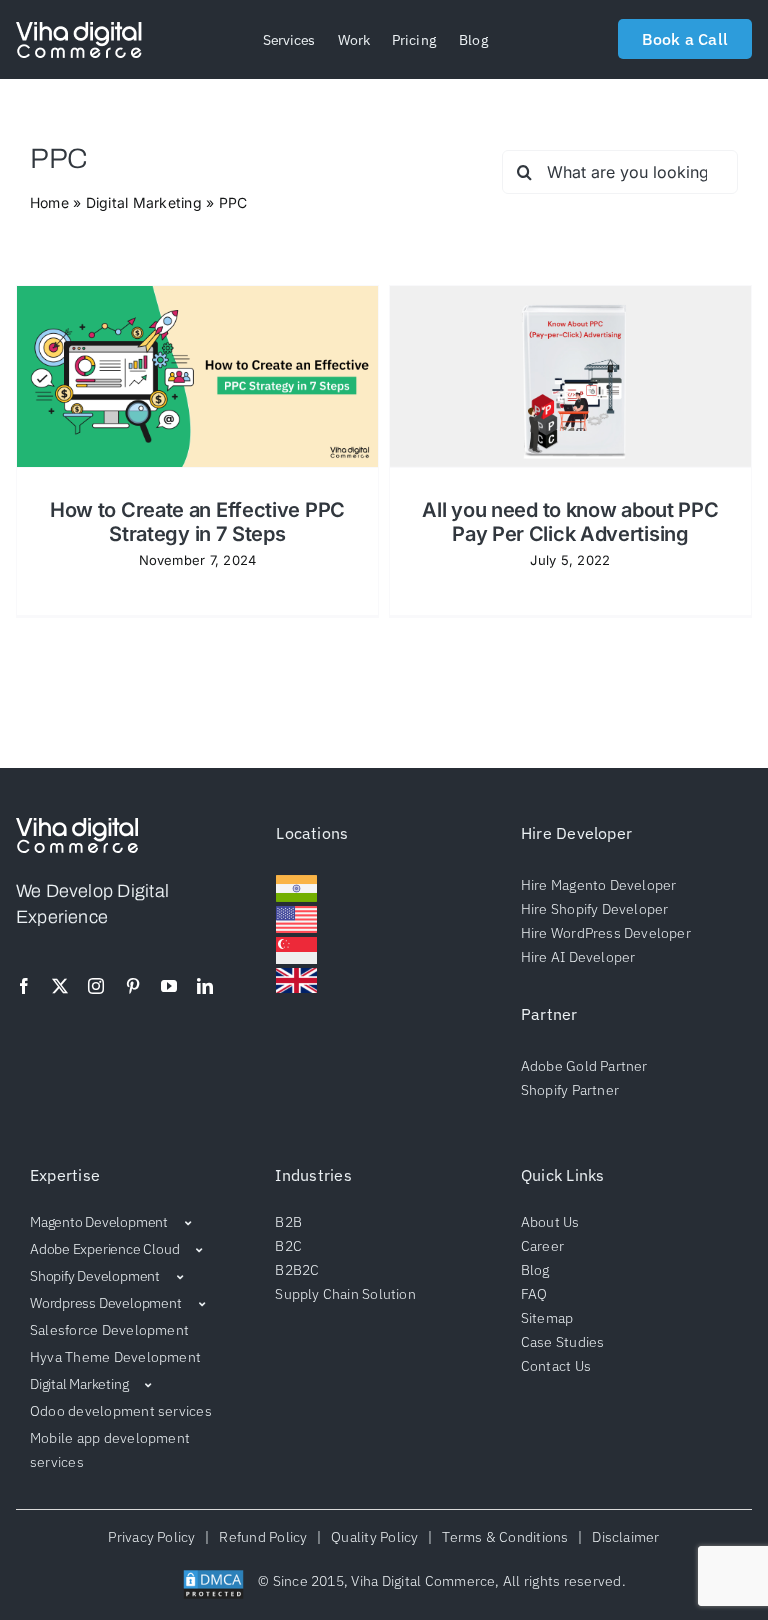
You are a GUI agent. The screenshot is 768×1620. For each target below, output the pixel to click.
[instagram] (96, 986)
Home (49, 202)
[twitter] (60, 986)
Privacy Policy (155, 1537)
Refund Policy (263, 1537)
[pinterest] (133, 986)
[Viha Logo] (79, 30)
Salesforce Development (109, 1330)
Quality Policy (375, 1537)
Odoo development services (121, 1411)
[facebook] (24, 986)
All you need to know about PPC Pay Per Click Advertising (570, 522)
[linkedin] (205, 986)
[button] (289, 40)
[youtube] (169, 986)
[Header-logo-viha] (77, 826)
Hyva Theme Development (115, 1357)
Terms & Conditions (505, 1537)
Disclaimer (623, 1537)
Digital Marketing (144, 202)
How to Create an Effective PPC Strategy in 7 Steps (197, 522)
